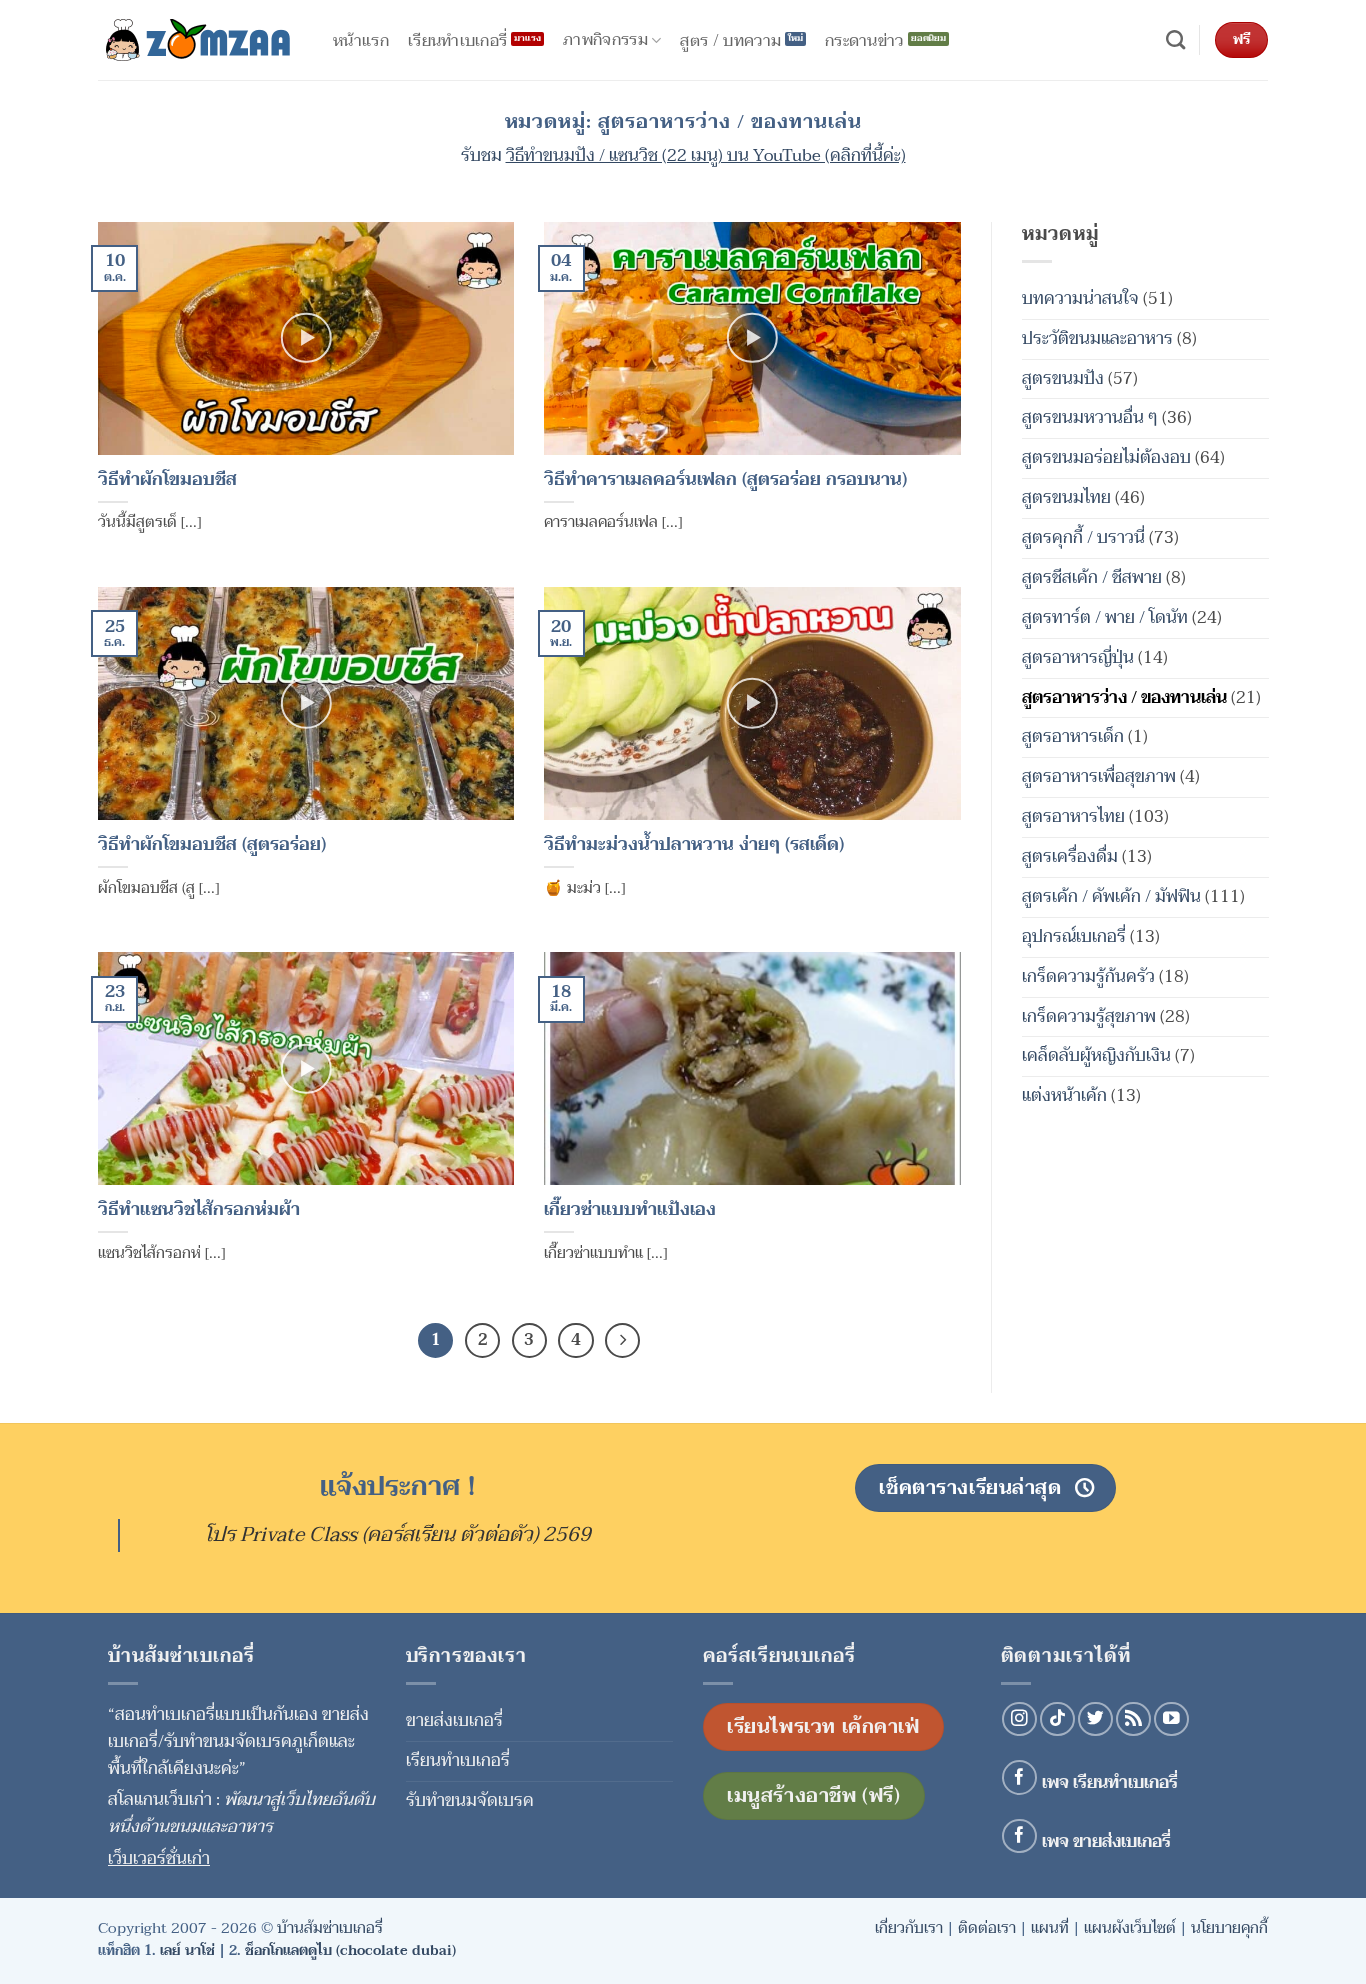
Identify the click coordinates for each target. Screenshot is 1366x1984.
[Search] (1175, 40)
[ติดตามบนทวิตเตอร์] (1095, 1719)
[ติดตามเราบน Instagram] (1019, 1719)
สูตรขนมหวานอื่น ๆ (1090, 417)
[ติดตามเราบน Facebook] (1019, 1777)
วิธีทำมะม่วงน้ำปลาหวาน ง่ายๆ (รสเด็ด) (694, 845)
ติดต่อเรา (987, 1928)
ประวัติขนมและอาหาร (1097, 337)
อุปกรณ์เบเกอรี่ (1074, 935)
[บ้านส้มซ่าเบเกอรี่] (198, 40)
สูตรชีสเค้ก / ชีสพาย (1092, 576)
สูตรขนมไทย (1066, 497)
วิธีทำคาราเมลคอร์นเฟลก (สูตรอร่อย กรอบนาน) (725, 480)
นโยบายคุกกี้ (1229, 1928)
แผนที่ (1050, 1928)
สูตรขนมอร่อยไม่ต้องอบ (1106, 457)
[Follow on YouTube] (1171, 1719)
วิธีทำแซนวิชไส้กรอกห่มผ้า (199, 1210)
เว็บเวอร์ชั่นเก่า (159, 1858)
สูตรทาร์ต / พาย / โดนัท (1105, 616)
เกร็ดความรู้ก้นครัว (1088, 975)
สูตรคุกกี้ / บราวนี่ (1083, 537)
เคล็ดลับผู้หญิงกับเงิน (1096, 1055)
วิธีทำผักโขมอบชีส (167, 480)
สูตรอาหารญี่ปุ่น (1078, 656)
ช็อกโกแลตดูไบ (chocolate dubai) (350, 1950)
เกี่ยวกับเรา (909, 1928)
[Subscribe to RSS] (1133, 1719)
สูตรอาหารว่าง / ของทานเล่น (1124, 696)
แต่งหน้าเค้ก (1064, 1095)
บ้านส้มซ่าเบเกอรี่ (330, 1928)
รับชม (683, 155)
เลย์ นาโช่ (187, 1950)
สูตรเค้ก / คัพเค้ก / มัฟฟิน (1111, 895)
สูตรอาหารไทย (1073, 816)
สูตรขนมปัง (1063, 377)
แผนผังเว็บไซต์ (1130, 1928)
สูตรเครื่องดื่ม (1070, 856)
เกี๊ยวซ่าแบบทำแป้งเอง (630, 1210)
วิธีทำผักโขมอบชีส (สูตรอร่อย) (212, 845)
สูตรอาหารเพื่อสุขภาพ (1099, 776)
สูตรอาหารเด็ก (1073, 736)
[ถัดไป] (622, 1340)
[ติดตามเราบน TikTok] (1057, 1719)
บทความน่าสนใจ (1080, 297)
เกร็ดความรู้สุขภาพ (1089, 1015)
